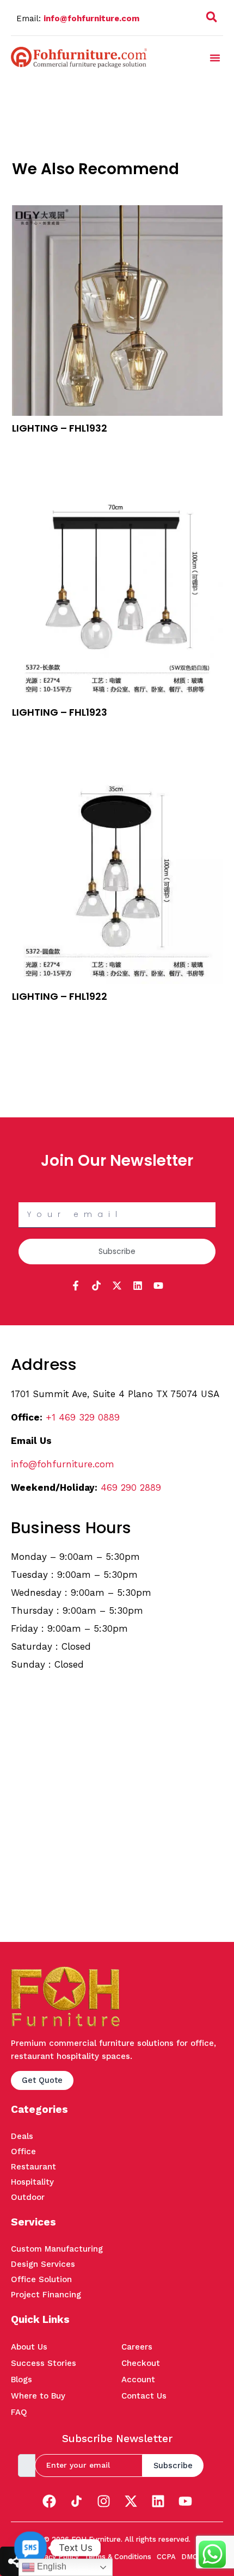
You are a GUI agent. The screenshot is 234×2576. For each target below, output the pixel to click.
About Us (29, 2347)
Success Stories (44, 2363)
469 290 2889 (131, 1487)
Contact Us (144, 2396)
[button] (212, 19)
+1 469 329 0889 (83, 1417)
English (51, 2566)
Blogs (21, 2380)
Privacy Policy (55, 2557)
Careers (137, 2347)
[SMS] (30, 2548)
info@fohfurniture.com (91, 19)
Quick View (32, 460)
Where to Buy (38, 2396)
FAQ (19, 2412)
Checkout (141, 2363)
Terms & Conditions (118, 2557)
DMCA (192, 2557)
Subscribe (173, 2466)
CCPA (166, 2557)
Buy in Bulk (32, 446)
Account (138, 2380)
